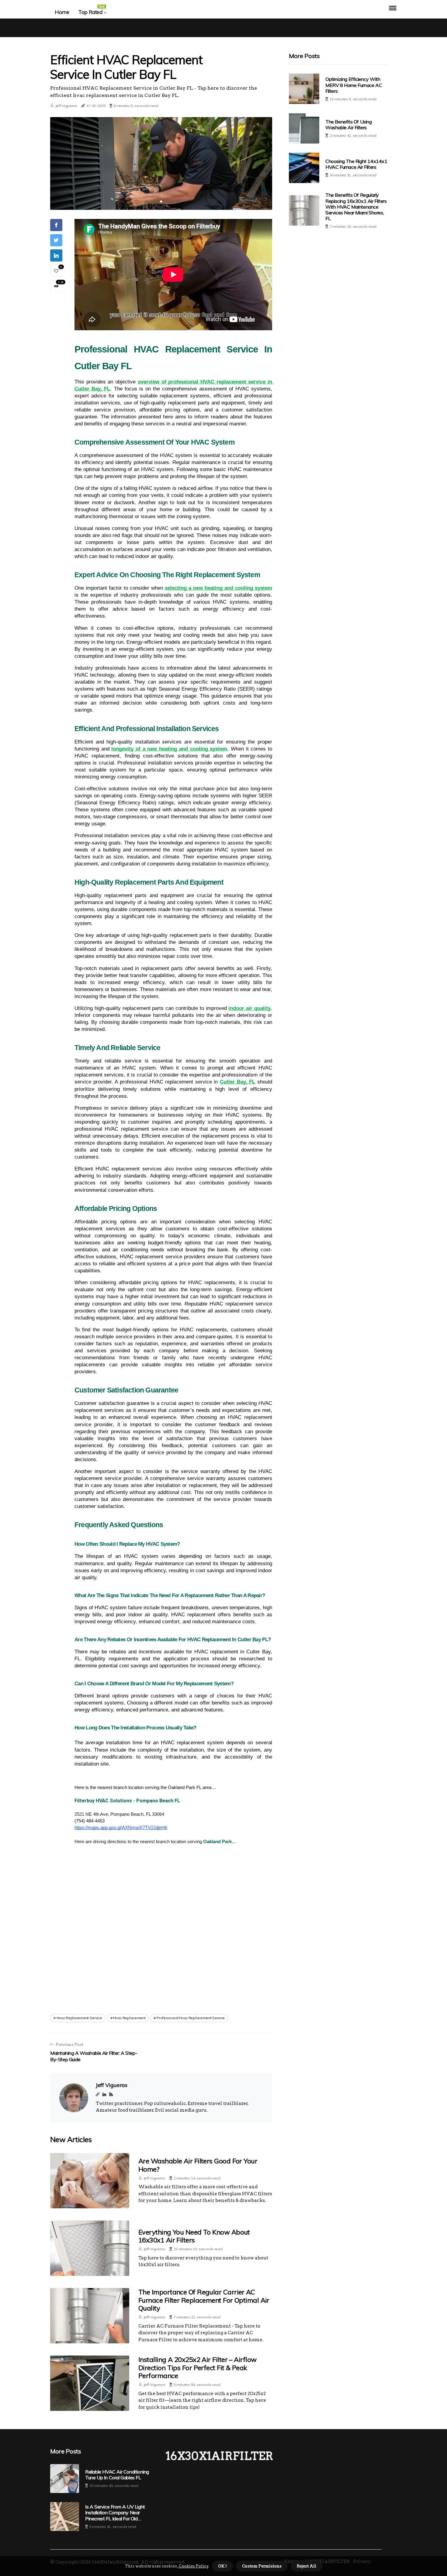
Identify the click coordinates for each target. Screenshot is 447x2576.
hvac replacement (129, 2018)
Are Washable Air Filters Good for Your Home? (198, 2165)
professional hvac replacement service (191, 2018)
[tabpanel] (161, 163)
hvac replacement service (79, 2018)
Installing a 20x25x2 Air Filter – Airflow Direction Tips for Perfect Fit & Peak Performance (197, 2368)
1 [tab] (161, 201)
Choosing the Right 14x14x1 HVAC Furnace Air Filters (356, 164)
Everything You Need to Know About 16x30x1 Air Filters (194, 2236)
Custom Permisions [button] (262, 2566)
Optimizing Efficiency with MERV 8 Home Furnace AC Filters (354, 85)
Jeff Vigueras (66, 106)
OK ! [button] (222, 2566)
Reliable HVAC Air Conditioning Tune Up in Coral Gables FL (117, 2475)
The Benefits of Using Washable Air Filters (349, 125)
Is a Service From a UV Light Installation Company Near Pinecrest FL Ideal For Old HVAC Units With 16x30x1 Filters (115, 2513)
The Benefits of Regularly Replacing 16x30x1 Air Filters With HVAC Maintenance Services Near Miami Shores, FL (356, 207)
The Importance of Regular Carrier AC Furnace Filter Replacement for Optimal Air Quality (204, 2300)
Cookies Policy (193, 2566)
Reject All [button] (307, 2566)
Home (62, 12)
